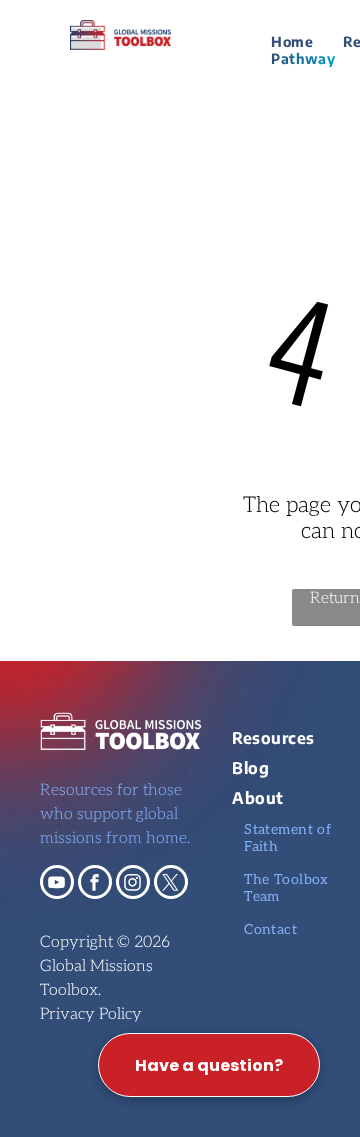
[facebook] (95, 884)
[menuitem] (292, 41)
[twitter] (171, 884)
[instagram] (133, 884)
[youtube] (57, 884)
